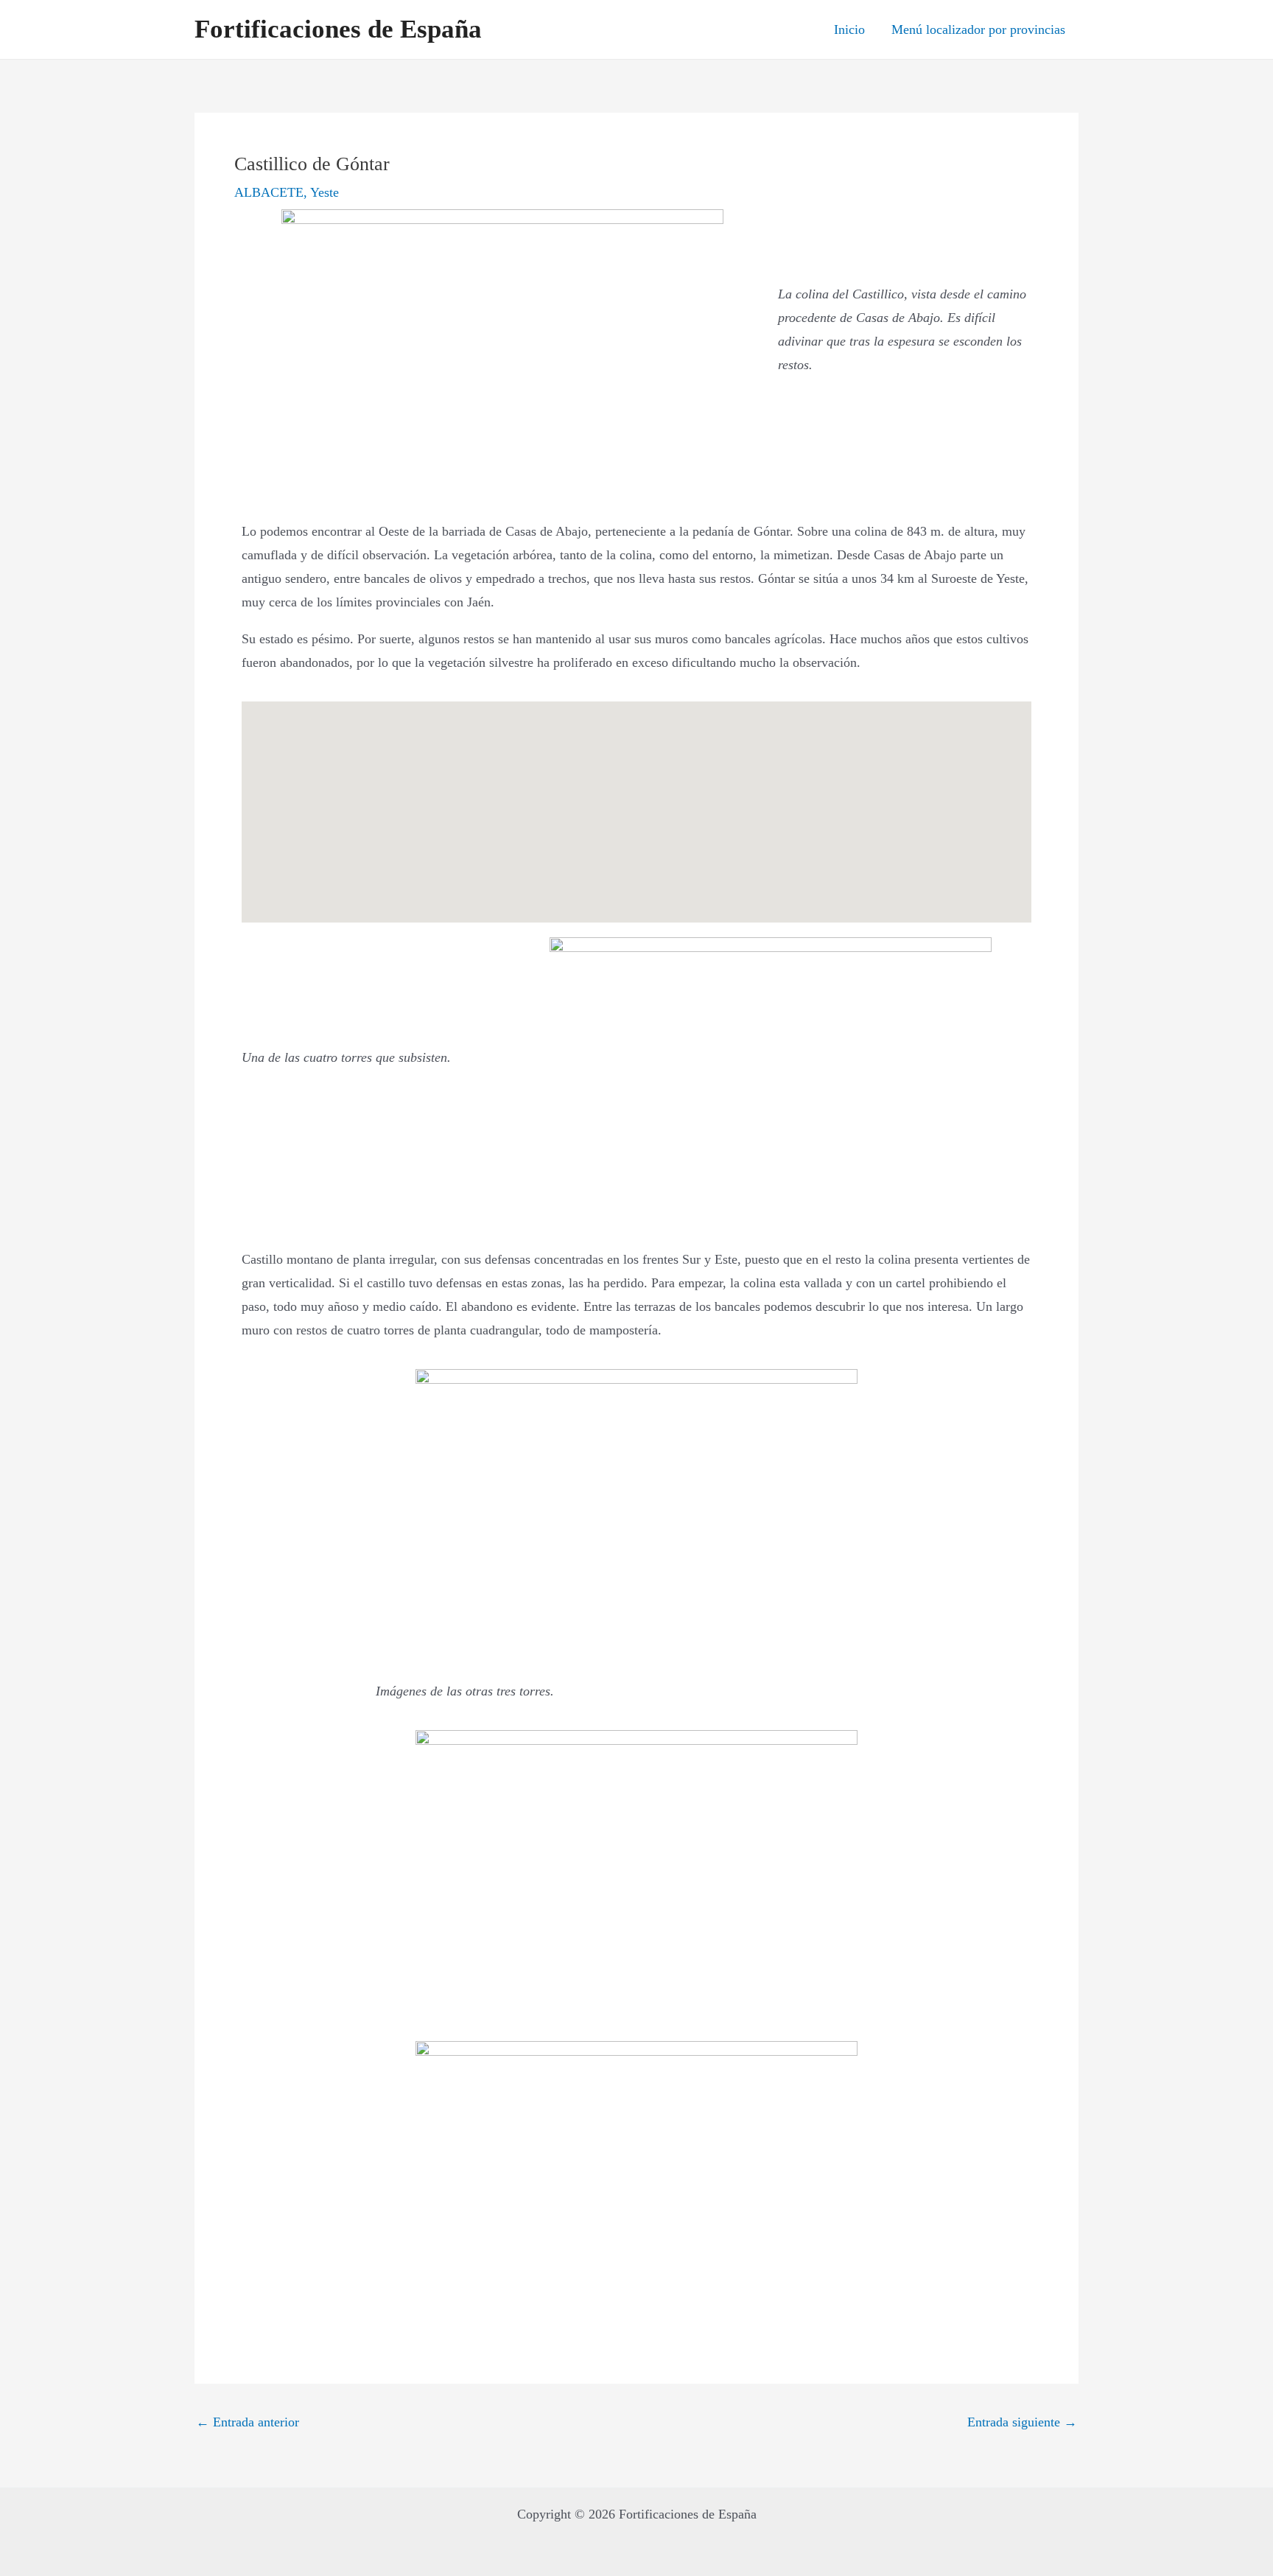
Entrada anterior (248, 2422)
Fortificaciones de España (338, 29)
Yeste (325, 192)
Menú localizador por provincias (978, 29)
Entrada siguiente (1022, 2422)
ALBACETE (269, 192)
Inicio (849, 29)
